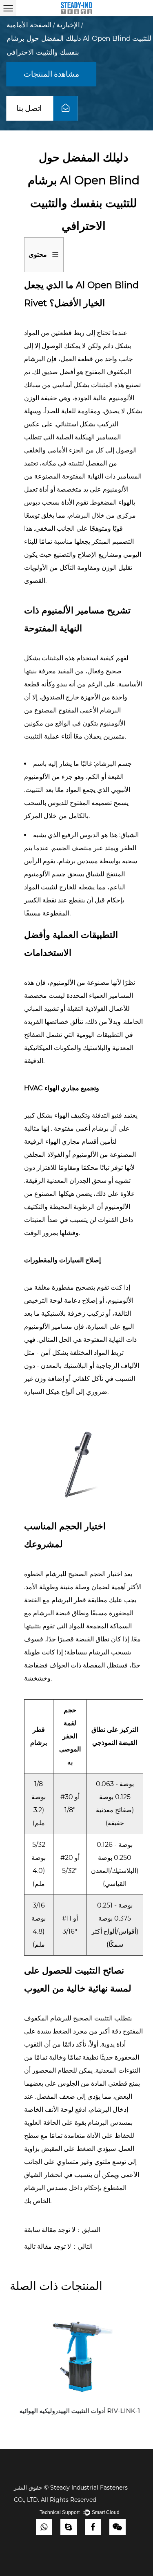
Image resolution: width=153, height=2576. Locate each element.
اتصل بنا (30, 108)
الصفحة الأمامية (29, 25)
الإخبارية (68, 25)
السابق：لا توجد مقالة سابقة (62, 2230)
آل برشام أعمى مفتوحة (84, 1128)
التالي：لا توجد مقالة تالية (58, 2246)
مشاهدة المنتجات (52, 74)
